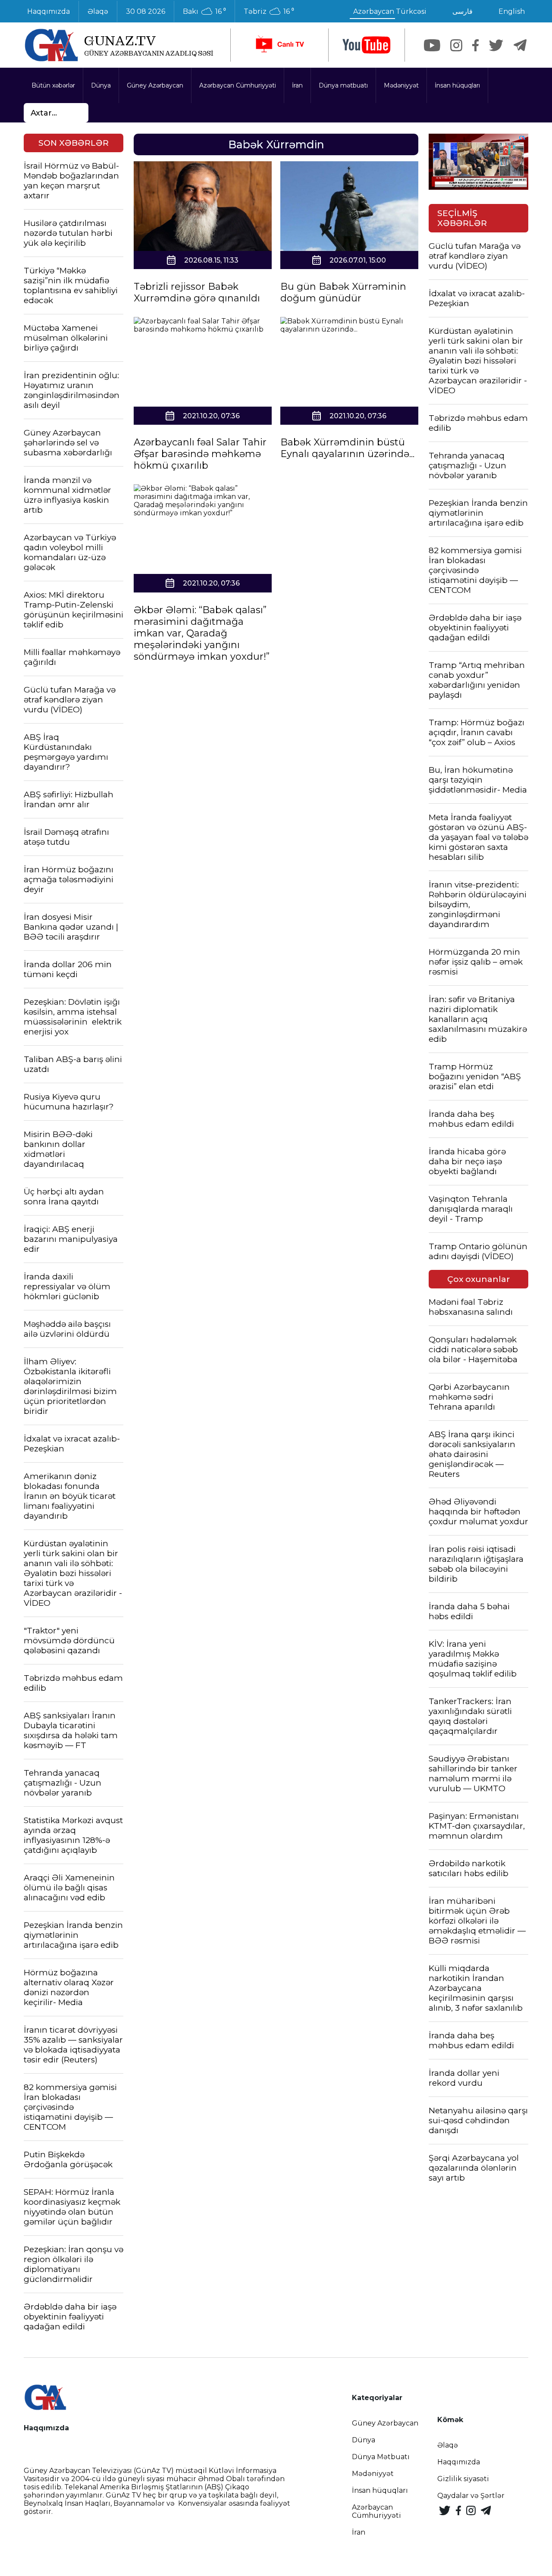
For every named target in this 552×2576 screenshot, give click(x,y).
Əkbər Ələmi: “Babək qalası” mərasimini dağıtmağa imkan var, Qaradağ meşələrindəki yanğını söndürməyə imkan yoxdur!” (202, 633)
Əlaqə (98, 11)
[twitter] (496, 45)
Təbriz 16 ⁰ (269, 12)
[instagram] (456, 45)
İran (297, 85)
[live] (279, 45)
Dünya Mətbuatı (381, 2457)
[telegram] (520, 45)
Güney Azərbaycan (155, 85)
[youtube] (367, 45)
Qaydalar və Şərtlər (471, 2496)
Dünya (101, 85)
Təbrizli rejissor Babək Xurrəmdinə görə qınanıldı (197, 292)
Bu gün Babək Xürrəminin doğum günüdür (343, 292)
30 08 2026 (146, 11)
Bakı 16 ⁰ (204, 12)
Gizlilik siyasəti (463, 2479)
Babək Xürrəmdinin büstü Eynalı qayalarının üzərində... (347, 448)
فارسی (463, 11)
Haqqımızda (49, 11)
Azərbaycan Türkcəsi (390, 11)
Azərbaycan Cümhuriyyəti (238, 85)
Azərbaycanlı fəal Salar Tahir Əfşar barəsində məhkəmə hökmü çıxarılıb (200, 454)
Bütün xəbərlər (53, 85)
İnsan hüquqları (457, 85)
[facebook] (475, 45)
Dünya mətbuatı (343, 85)
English (512, 11)
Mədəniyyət (401, 85)
